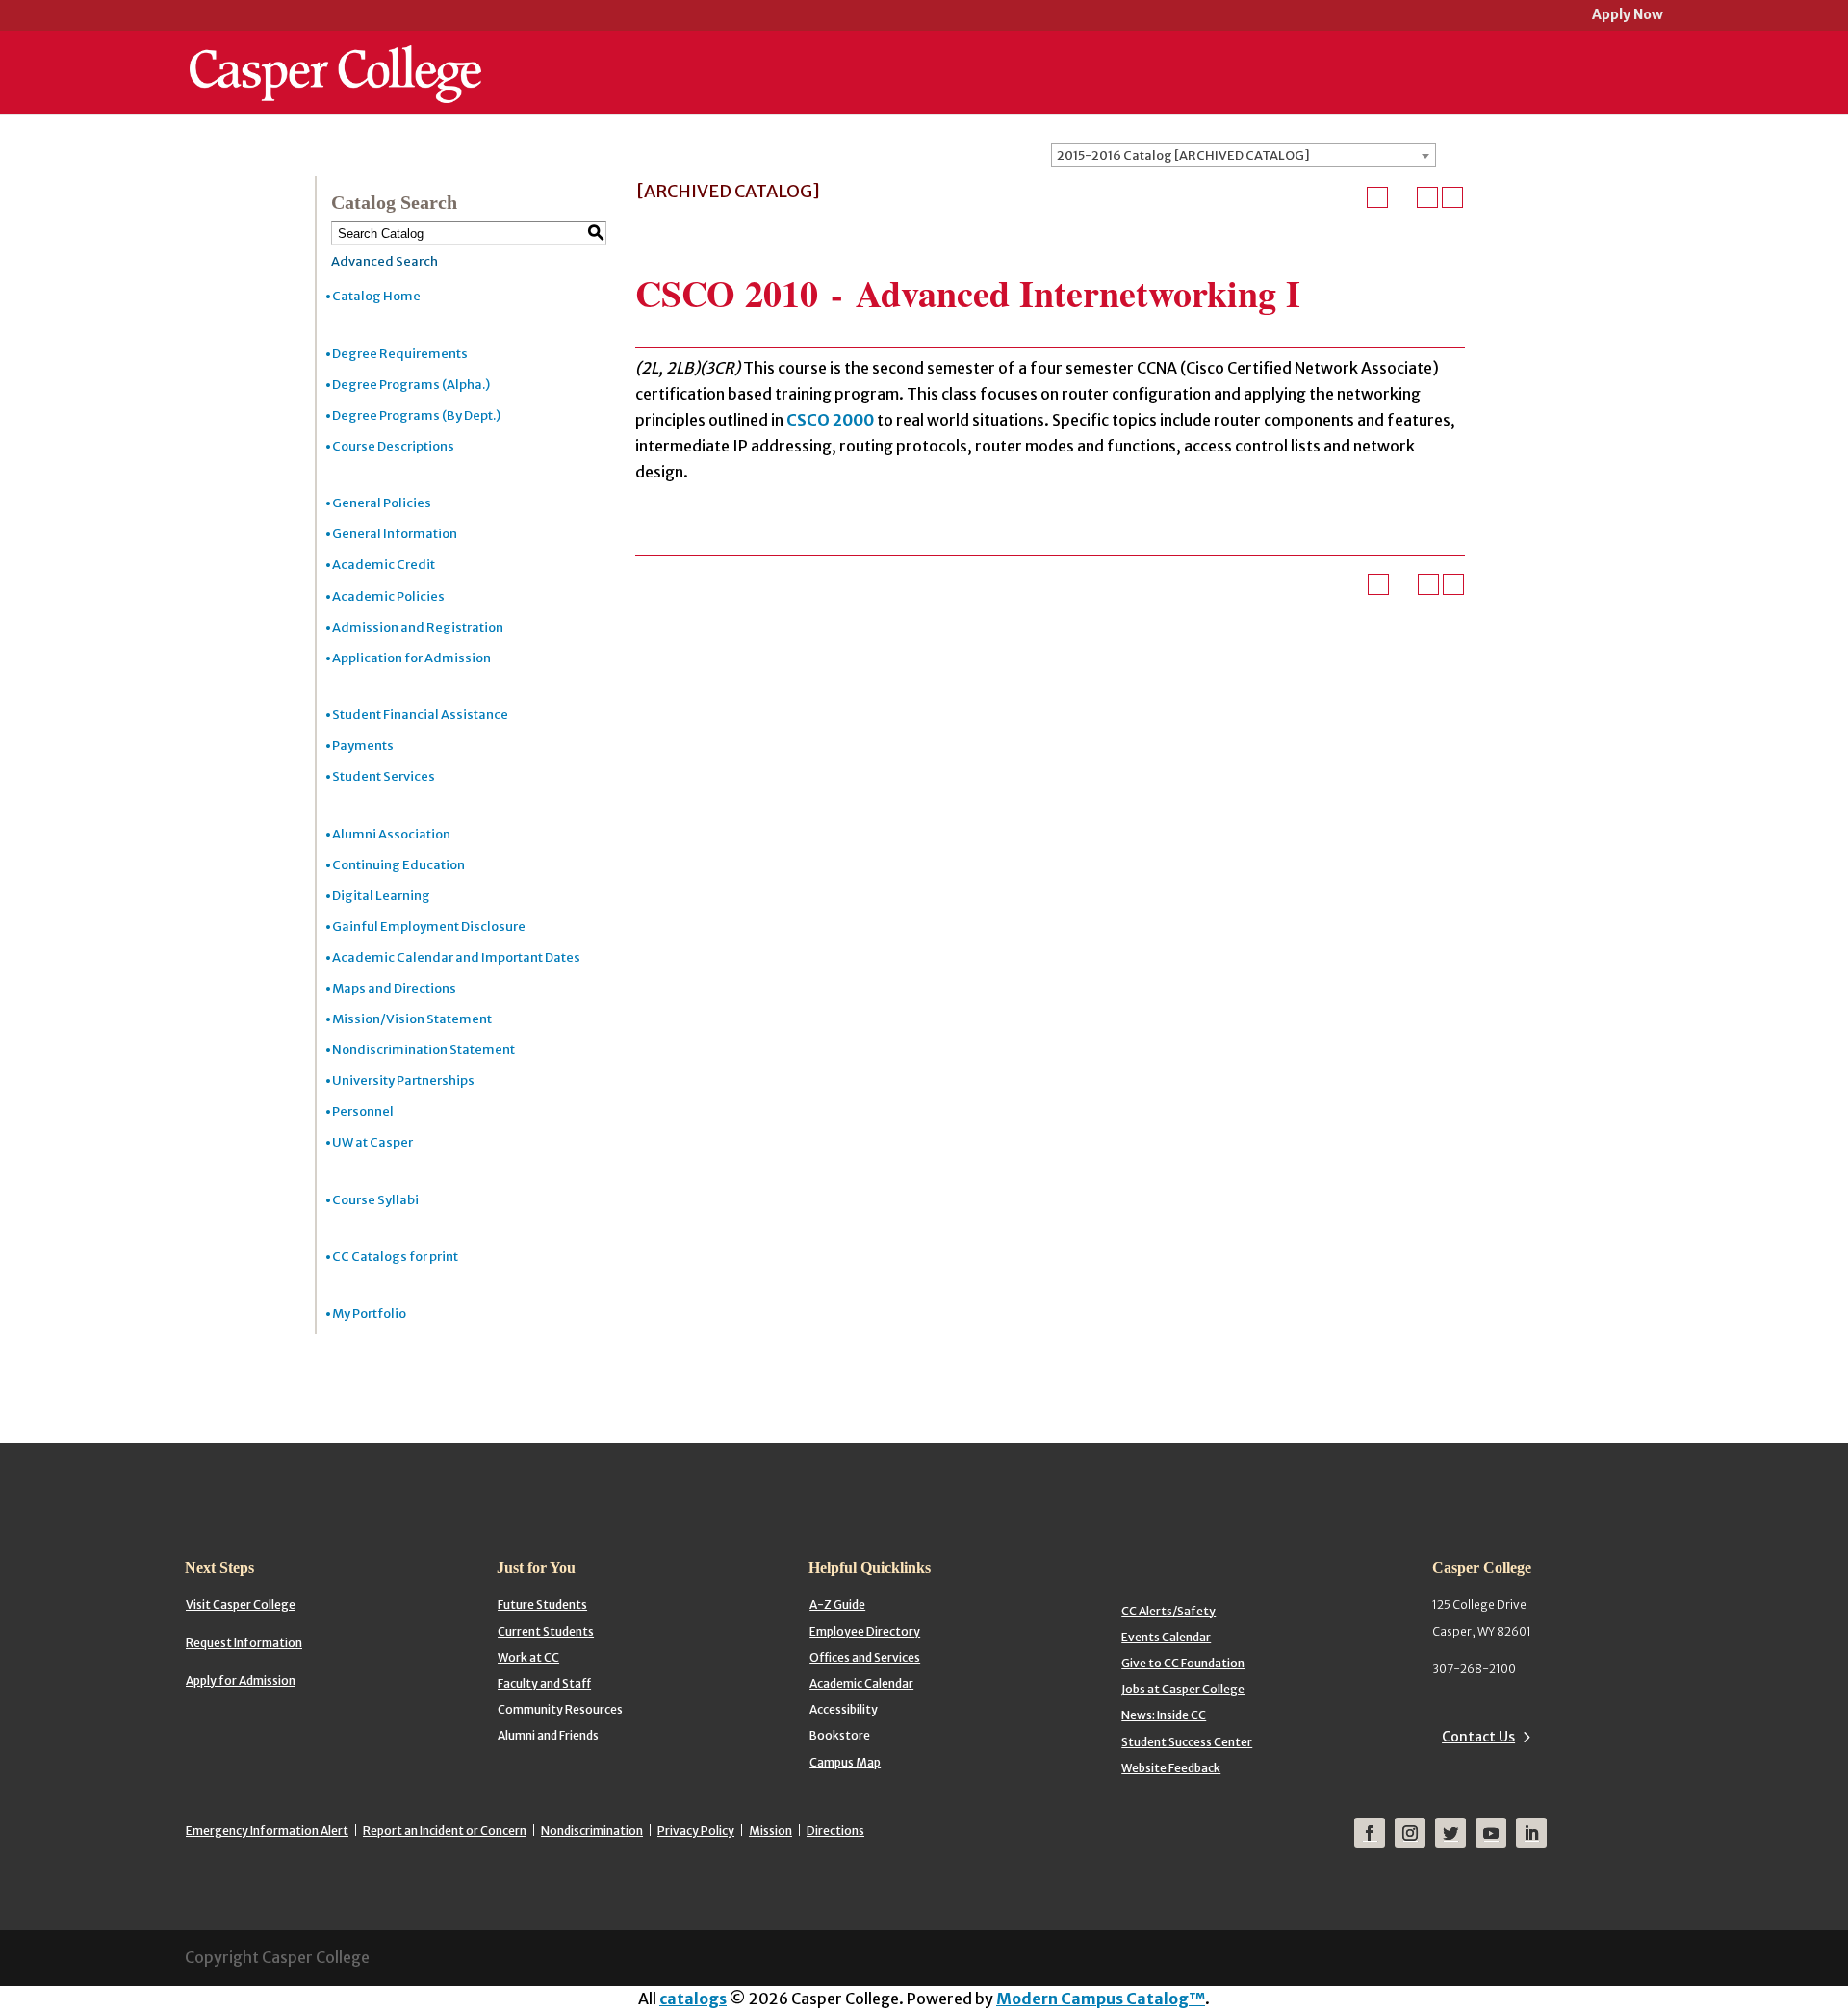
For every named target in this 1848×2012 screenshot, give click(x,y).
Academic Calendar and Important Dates (456, 957)
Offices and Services (865, 1657)
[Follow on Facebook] (1370, 1833)
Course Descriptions (393, 446)
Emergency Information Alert (267, 1831)
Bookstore (840, 1735)
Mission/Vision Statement (412, 1019)
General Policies (382, 503)
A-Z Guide (837, 1604)
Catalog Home (376, 296)
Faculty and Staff (544, 1683)
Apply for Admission (241, 1680)
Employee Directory (865, 1631)
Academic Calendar (861, 1683)
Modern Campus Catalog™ (1101, 1999)
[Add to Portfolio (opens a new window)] (1377, 197)
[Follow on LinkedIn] (1531, 1833)
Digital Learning (381, 896)
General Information (395, 534)
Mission (770, 1831)
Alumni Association (391, 834)
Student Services (384, 776)
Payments (363, 746)
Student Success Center (1187, 1742)
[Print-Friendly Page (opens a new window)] (1427, 197)
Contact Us (1478, 1737)
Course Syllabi (375, 1200)
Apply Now (1628, 16)
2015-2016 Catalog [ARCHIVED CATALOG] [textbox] (1183, 155)
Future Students (542, 1604)
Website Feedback (1171, 1768)
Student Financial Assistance (420, 715)
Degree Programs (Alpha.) (411, 385)
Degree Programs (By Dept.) (416, 415)
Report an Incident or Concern (445, 1831)
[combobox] (1244, 155)
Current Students (546, 1631)
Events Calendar (1166, 1637)
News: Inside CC (1164, 1715)
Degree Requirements (400, 354)
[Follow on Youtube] (1491, 1833)
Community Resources (560, 1709)
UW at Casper (372, 1142)
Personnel (363, 1111)
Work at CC (528, 1657)
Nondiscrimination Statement (423, 1050)
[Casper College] (335, 56)
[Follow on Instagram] (1410, 1833)
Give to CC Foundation (1183, 1663)
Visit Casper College (241, 1604)
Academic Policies (388, 596)
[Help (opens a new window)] (1452, 197)
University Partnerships (403, 1081)
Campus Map (845, 1762)
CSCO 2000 (830, 420)
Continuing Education (398, 865)
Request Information (244, 1643)
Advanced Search (385, 261)
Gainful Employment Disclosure (429, 927)
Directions (835, 1831)
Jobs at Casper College (1183, 1689)
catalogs (693, 1999)
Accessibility (844, 1709)
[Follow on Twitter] (1450, 1833)
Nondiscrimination (592, 1831)
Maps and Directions (394, 988)
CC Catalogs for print (395, 1257)
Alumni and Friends (548, 1735)
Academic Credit (384, 565)
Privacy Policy (696, 1831)
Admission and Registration (418, 627)
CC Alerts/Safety (1168, 1611)
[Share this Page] (1402, 197)
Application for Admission (411, 658)
